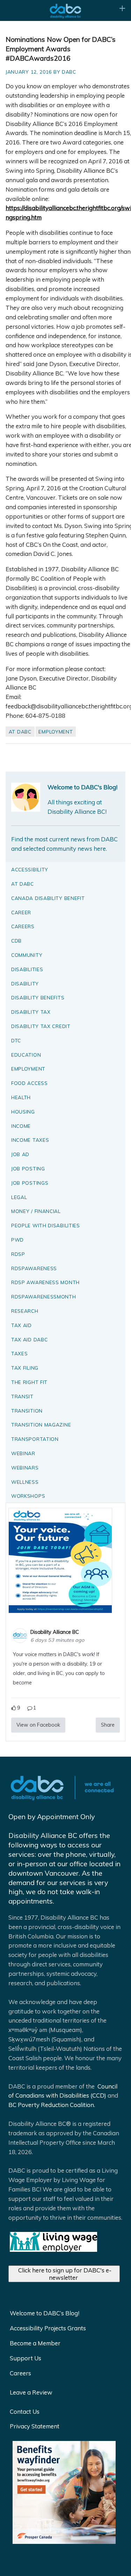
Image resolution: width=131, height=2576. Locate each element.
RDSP (18, 1254)
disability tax (31, 1012)
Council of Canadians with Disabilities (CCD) (63, 2091)
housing (23, 1112)
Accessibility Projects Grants (48, 2328)
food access (30, 1083)
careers (23, 926)
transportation (35, 1439)
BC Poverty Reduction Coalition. (52, 2105)
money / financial (36, 1211)
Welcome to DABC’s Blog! (45, 2313)
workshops (28, 1496)
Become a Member (35, 2343)
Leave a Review (31, 2392)
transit (22, 1396)
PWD (17, 1240)
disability (25, 984)
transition (27, 1411)
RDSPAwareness (34, 1268)
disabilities (27, 969)
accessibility (30, 869)
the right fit (29, 1382)
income (21, 1126)
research (25, 1311)
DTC (16, 1040)
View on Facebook (38, 1725)
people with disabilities (46, 1225)
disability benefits (38, 997)
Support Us (26, 2358)
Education (26, 1055)
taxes (20, 1353)
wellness (25, 1482)
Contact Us (25, 2411)
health (21, 1097)
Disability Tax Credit (41, 1026)
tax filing (25, 1368)
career (21, 912)
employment (56, 732)
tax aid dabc (29, 1339)
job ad (20, 1154)
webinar (23, 1453)
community (27, 955)
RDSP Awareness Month (45, 1282)
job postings (30, 1183)
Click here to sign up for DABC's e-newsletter (65, 2274)
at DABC (20, 732)
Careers (20, 2373)
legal (19, 1197)
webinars (25, 1468)
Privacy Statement (35, 2426)
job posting (28, 1168)
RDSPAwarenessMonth (44, 1297)
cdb (16, 941)
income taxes (30, 1140)
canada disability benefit (48, 898)
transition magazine (41, 1425)
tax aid (21, 1325)
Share (108, 1725)
